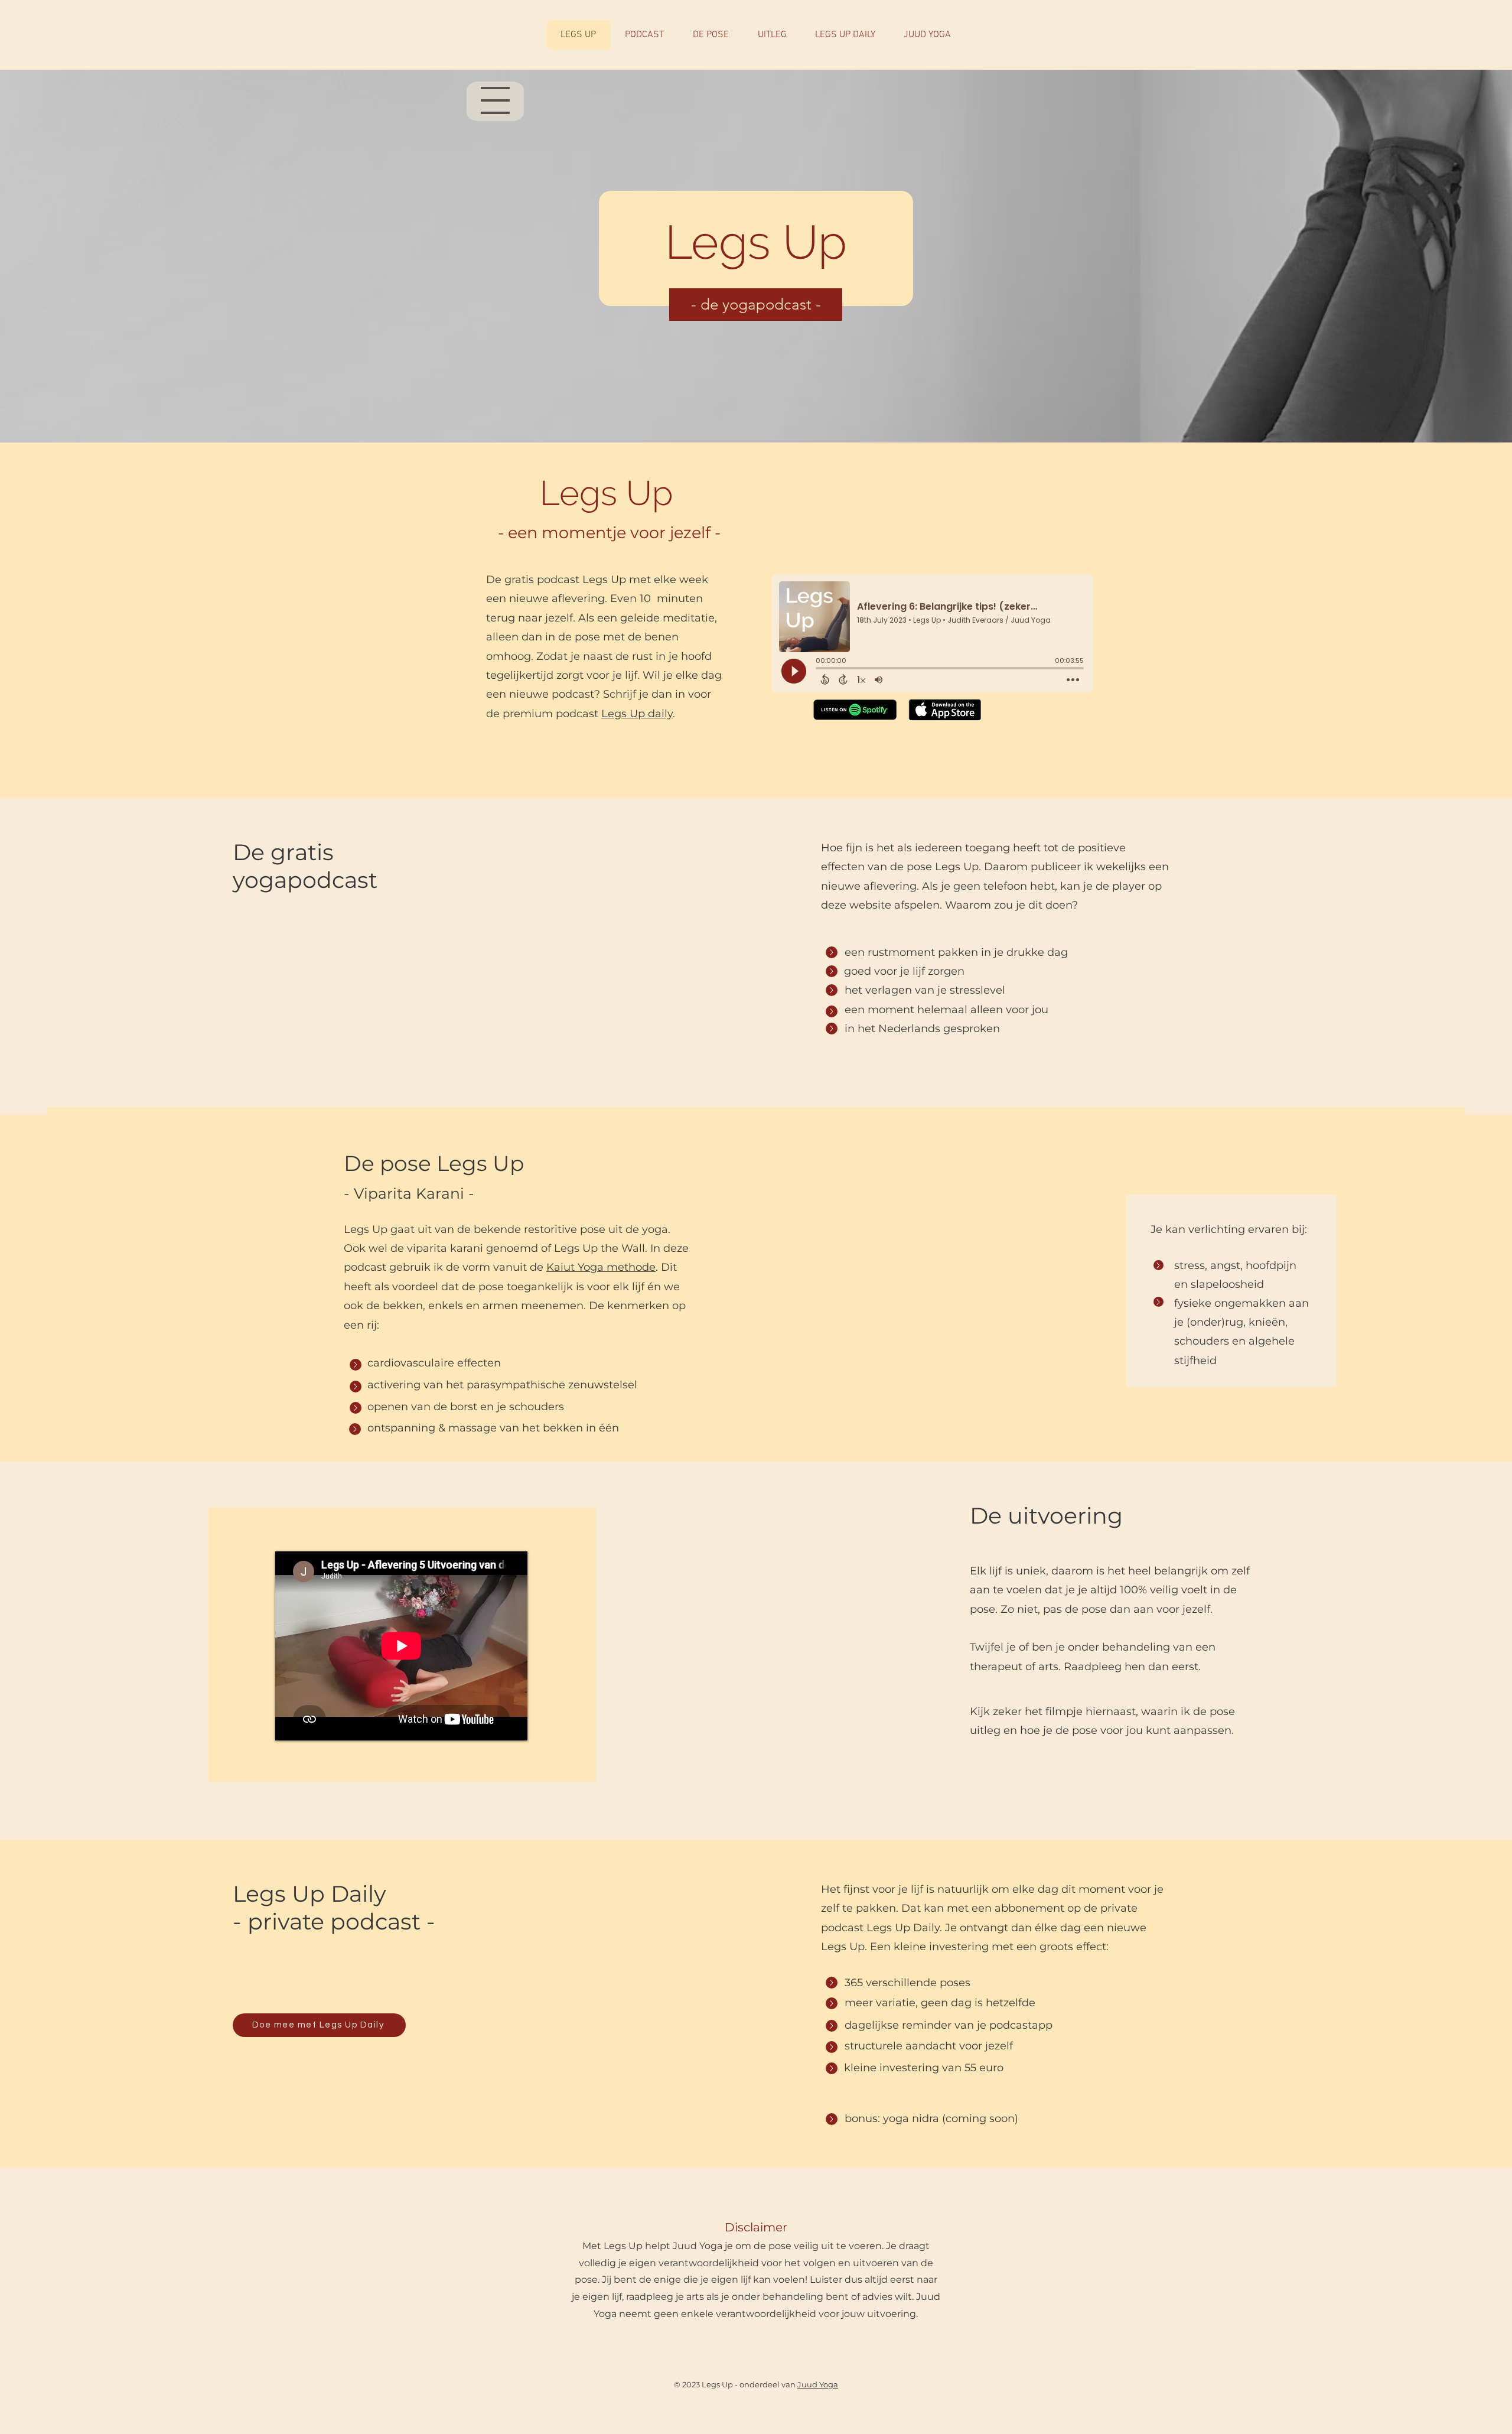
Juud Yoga (818, 2384)
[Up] (832, 952)
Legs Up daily (637, 714)
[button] (319, 2025)
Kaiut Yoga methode (601, 1267)
